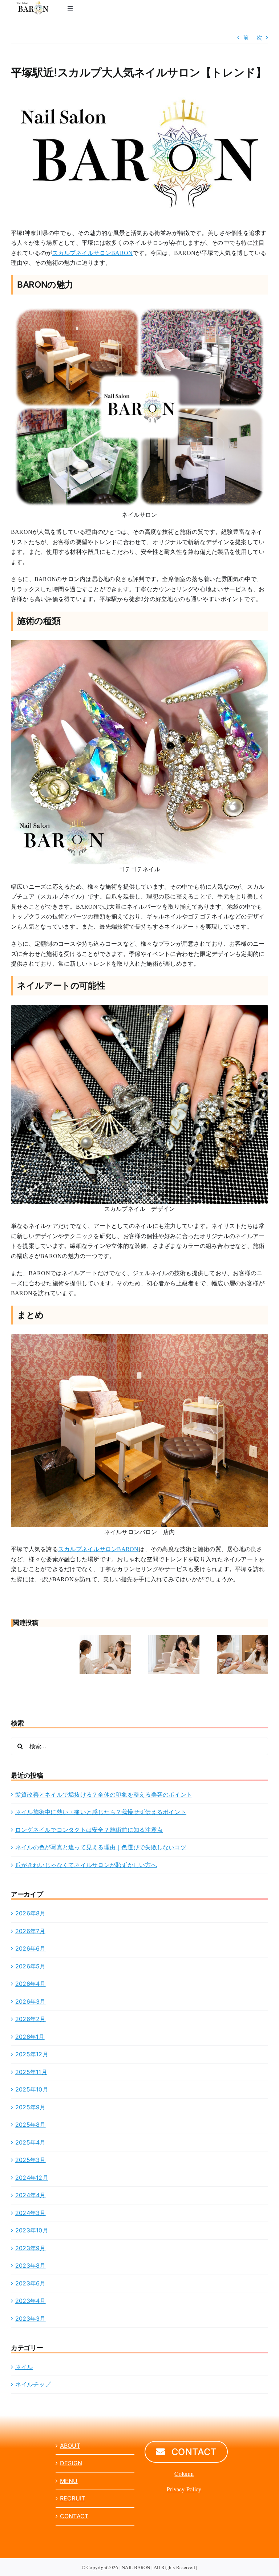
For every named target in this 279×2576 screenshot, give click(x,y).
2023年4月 (31, 2301)
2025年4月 (31, 2142)
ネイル (24, 2367)
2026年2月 (31, 2019)
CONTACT (74, 2516)
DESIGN (71, 2463)
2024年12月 (32, 2178)
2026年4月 (31, 1984)
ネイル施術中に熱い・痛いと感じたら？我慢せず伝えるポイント (101, 1812)
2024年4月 (31, 2195)
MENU (69, 2481)
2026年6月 (31, 1948)
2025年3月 (31, 2160)
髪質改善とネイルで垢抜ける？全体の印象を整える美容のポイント (104, 1794)
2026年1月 (30, 2037)
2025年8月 (31, 2125)
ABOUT (70, 2446)
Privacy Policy (184, 2489)
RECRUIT (73, 2498)
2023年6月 (31, 2283)
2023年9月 (31, 2248)
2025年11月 (31, 2072)
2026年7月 (30, 1931)
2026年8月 (31, 1913)
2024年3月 (31, 2213)
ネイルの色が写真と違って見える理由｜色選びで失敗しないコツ (101, 1847)
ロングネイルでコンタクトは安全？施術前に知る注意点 (89, 1830)
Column (184, 2473)
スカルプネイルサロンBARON (93, 253)
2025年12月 (32, 2054)
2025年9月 (31, 2107)
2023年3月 (31, 2319)
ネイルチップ (33, 2384)
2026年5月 (31, 1966)
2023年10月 (32, 2230)
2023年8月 (31, 2265)
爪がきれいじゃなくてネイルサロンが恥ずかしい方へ (86, 1865)
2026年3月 (31, 2001)
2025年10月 (32, 2089)
